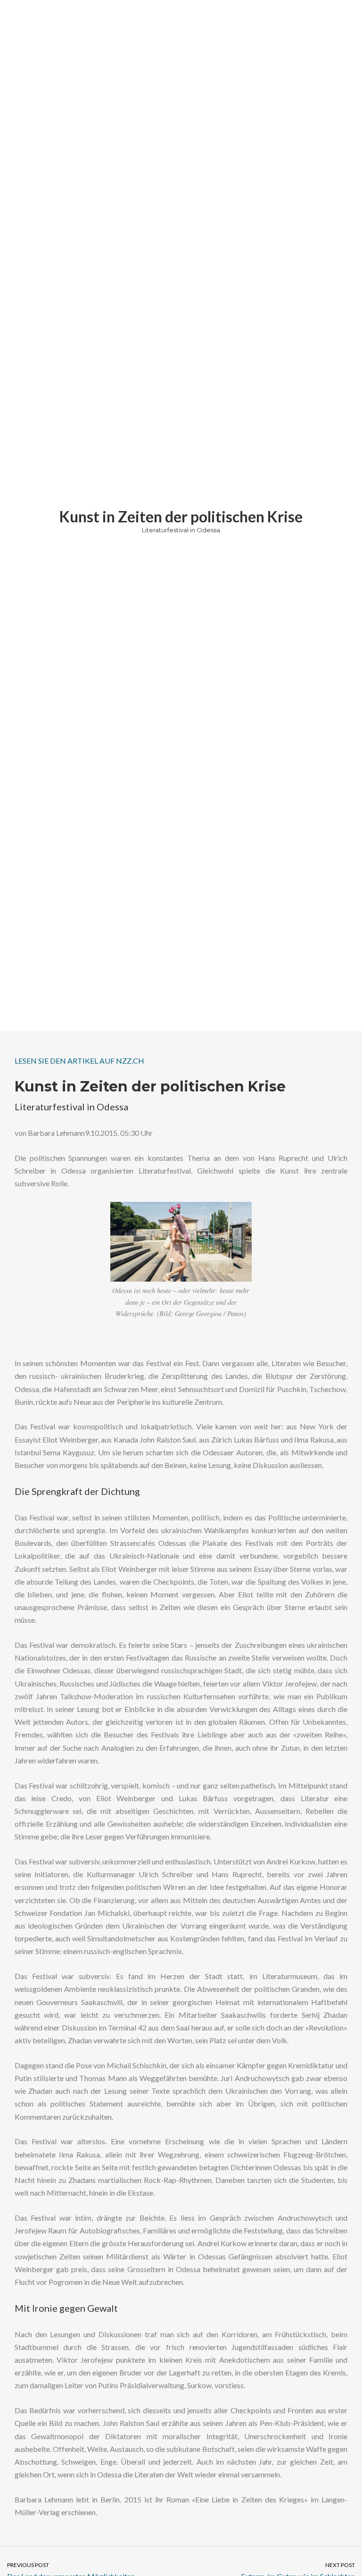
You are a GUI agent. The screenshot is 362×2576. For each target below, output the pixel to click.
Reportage (258, 541)
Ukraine (286, 541)
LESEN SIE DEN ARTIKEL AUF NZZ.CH (79, 1061)
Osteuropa (226, 541)
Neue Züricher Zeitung (164, 541)
